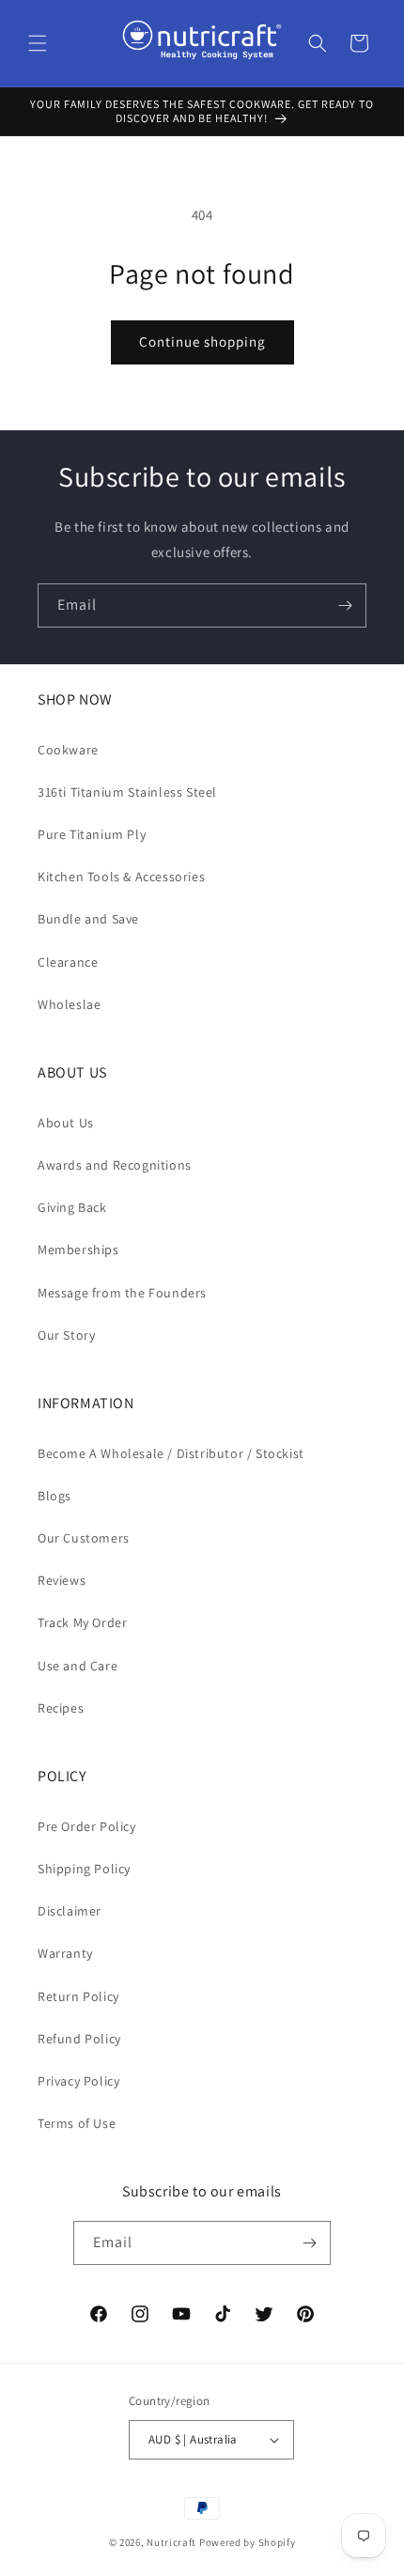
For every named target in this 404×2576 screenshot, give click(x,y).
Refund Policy (79, 2039)
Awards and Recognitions (115, 1165)
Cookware (68, 750)
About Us (66, 1123)
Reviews (62, 1580)
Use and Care (78, 1666)
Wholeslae (69, 1004)
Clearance (68, 962)
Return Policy (78, 1996)
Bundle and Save (88, 919)
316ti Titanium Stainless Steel (127, 792)
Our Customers (84, 1538)
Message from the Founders (122, 1293)
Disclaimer (70, 1911)
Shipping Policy (84, 1869)
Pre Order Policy (87, 1826)
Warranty (65, 1953)
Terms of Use (77, 2123)
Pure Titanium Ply (92, 834)
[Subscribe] (345, 605)
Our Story (66, 1335)
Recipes (61, 1708)
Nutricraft (171, 2542)
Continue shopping (202, 341)
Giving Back (72, 1207)
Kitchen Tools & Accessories (121, 877)
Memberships (78, 1249)
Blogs (54, 1496)
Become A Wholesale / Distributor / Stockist (171, 1453)
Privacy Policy (78, 2081)
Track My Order (82, 1622)
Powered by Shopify (248, 2542)
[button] (38, 43)
